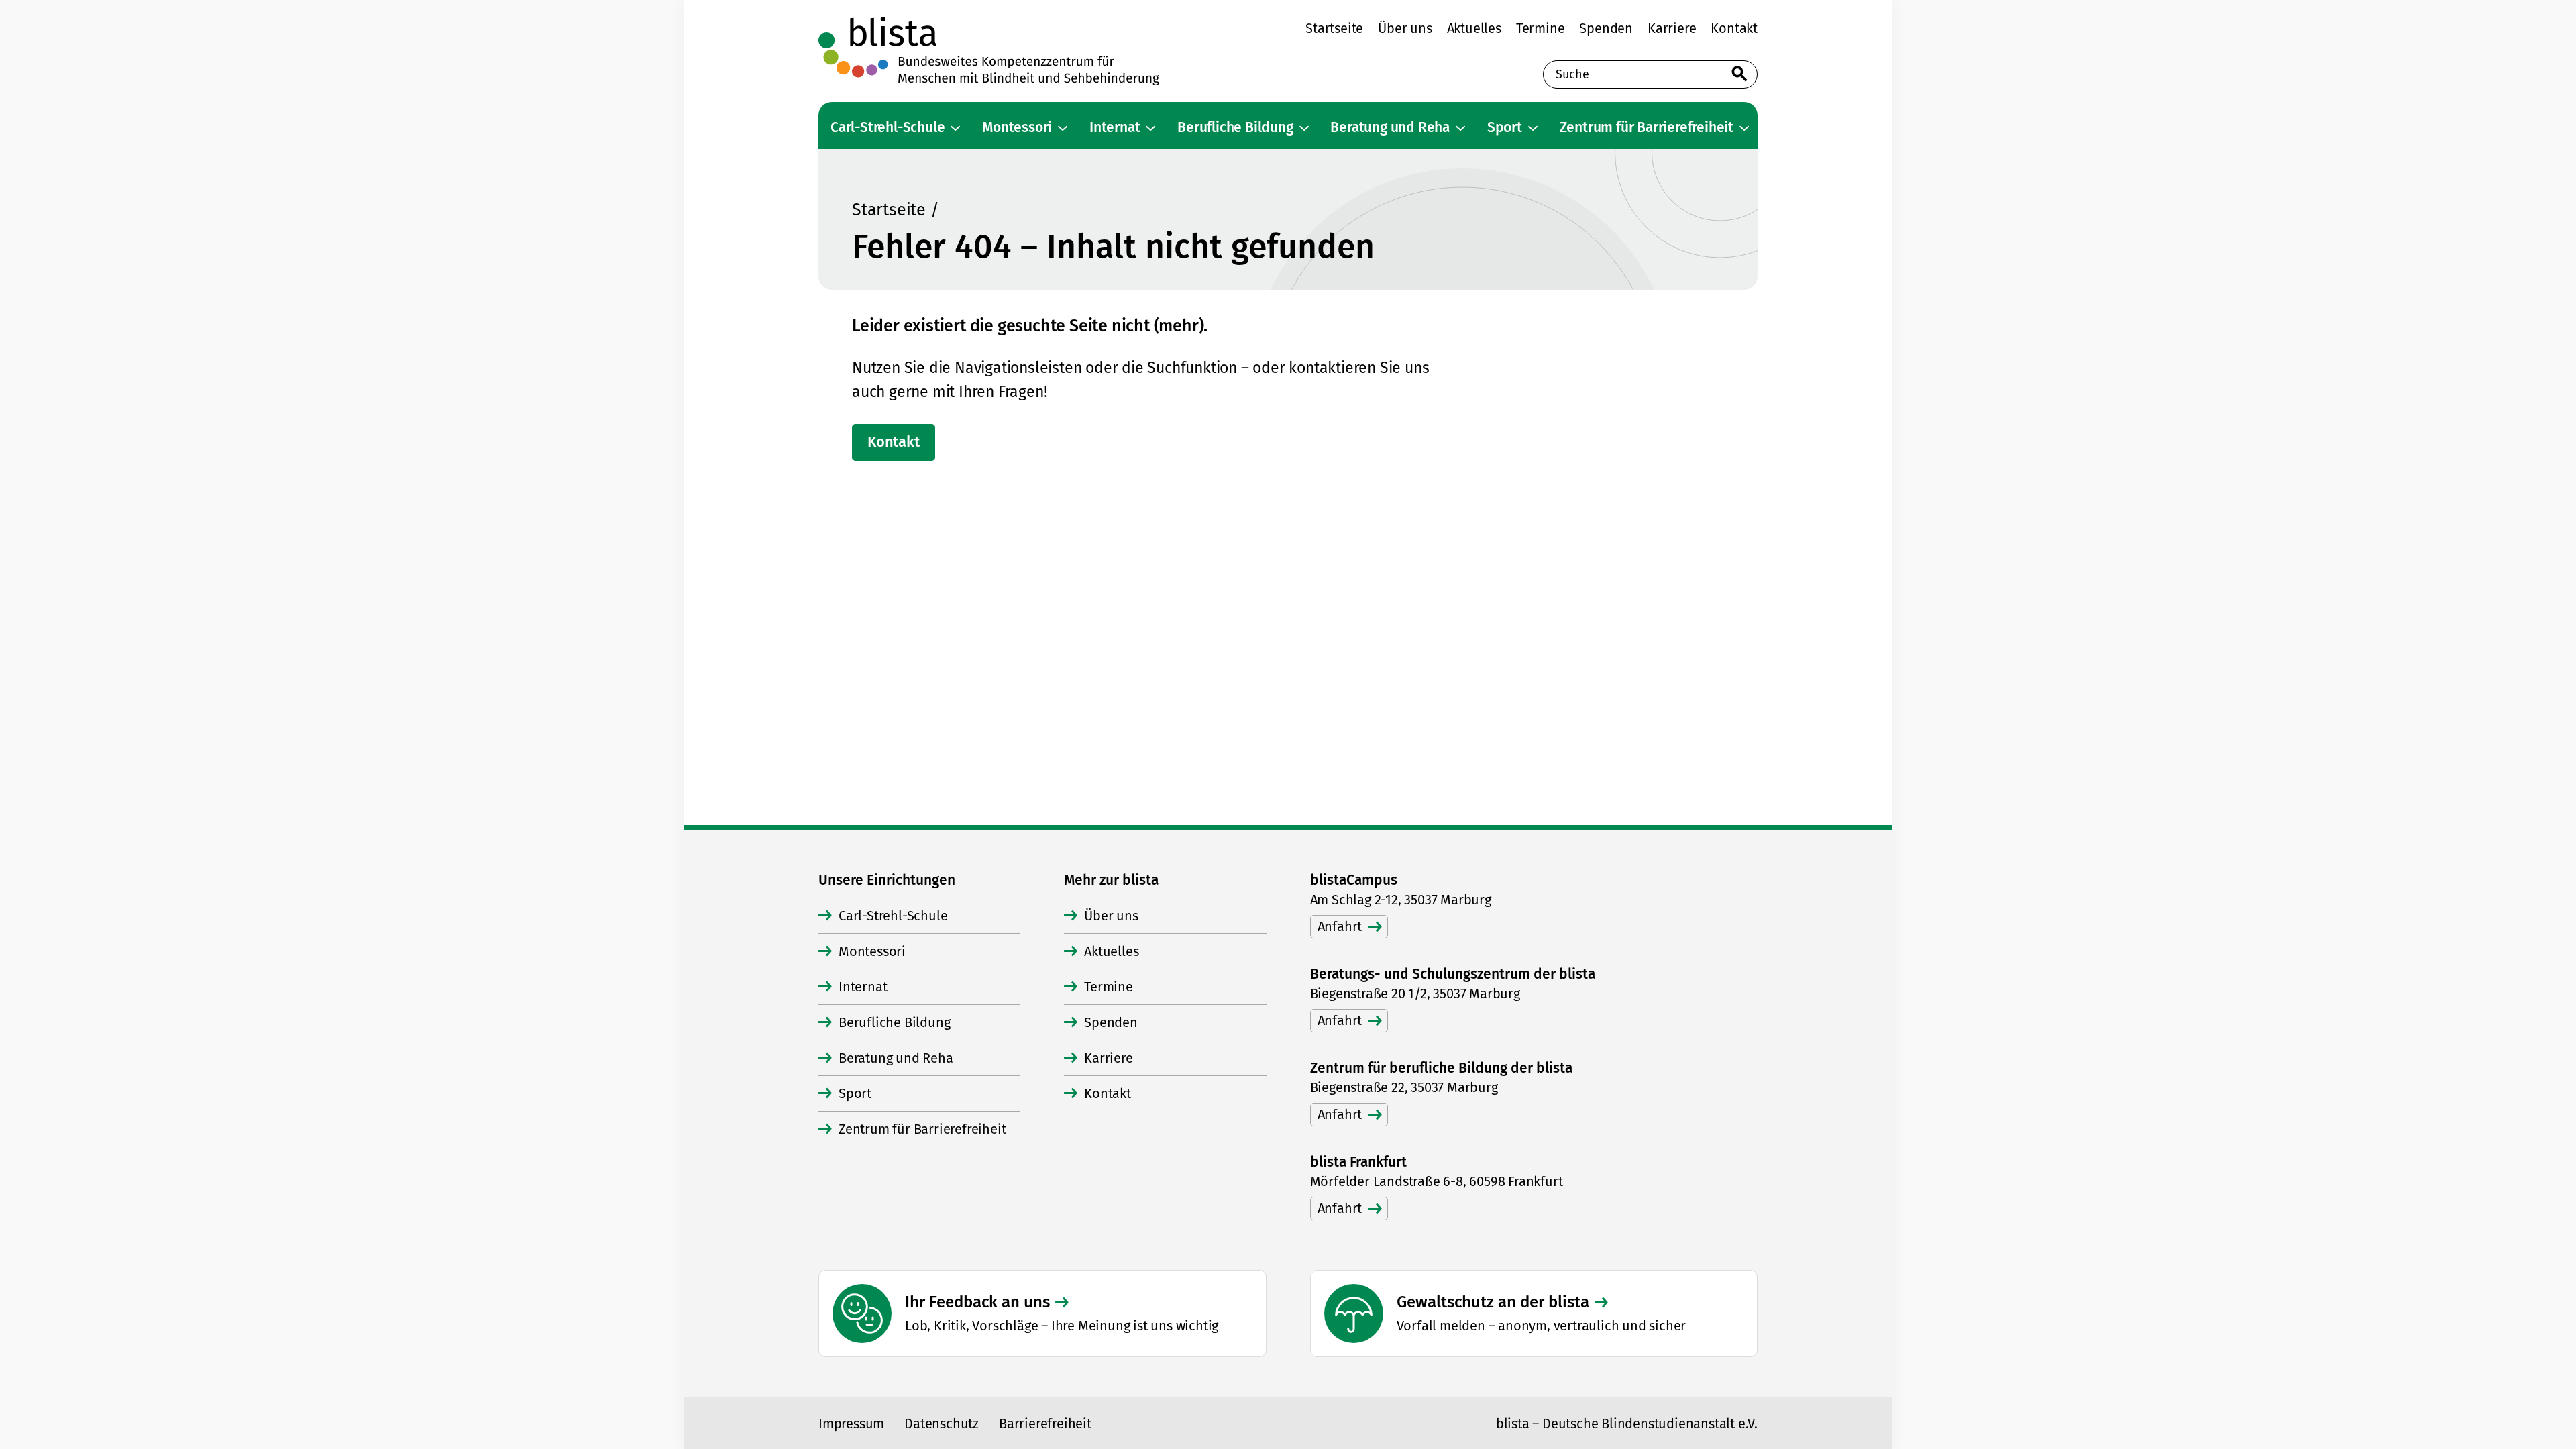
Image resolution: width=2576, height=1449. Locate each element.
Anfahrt (1340, 926)
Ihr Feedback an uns (977, 1302)
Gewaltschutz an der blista (1493, 1302)
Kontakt (894, 442)
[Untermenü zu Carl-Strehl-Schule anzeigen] (955, 128)
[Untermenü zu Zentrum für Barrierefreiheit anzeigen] (1744, 128)
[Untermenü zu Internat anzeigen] (1150, 128)
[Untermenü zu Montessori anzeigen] (1063, 128)
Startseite (889, 210)
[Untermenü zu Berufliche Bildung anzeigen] (1304, 128)
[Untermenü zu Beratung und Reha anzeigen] (1460, 128)
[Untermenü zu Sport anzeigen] (1533, 128)
